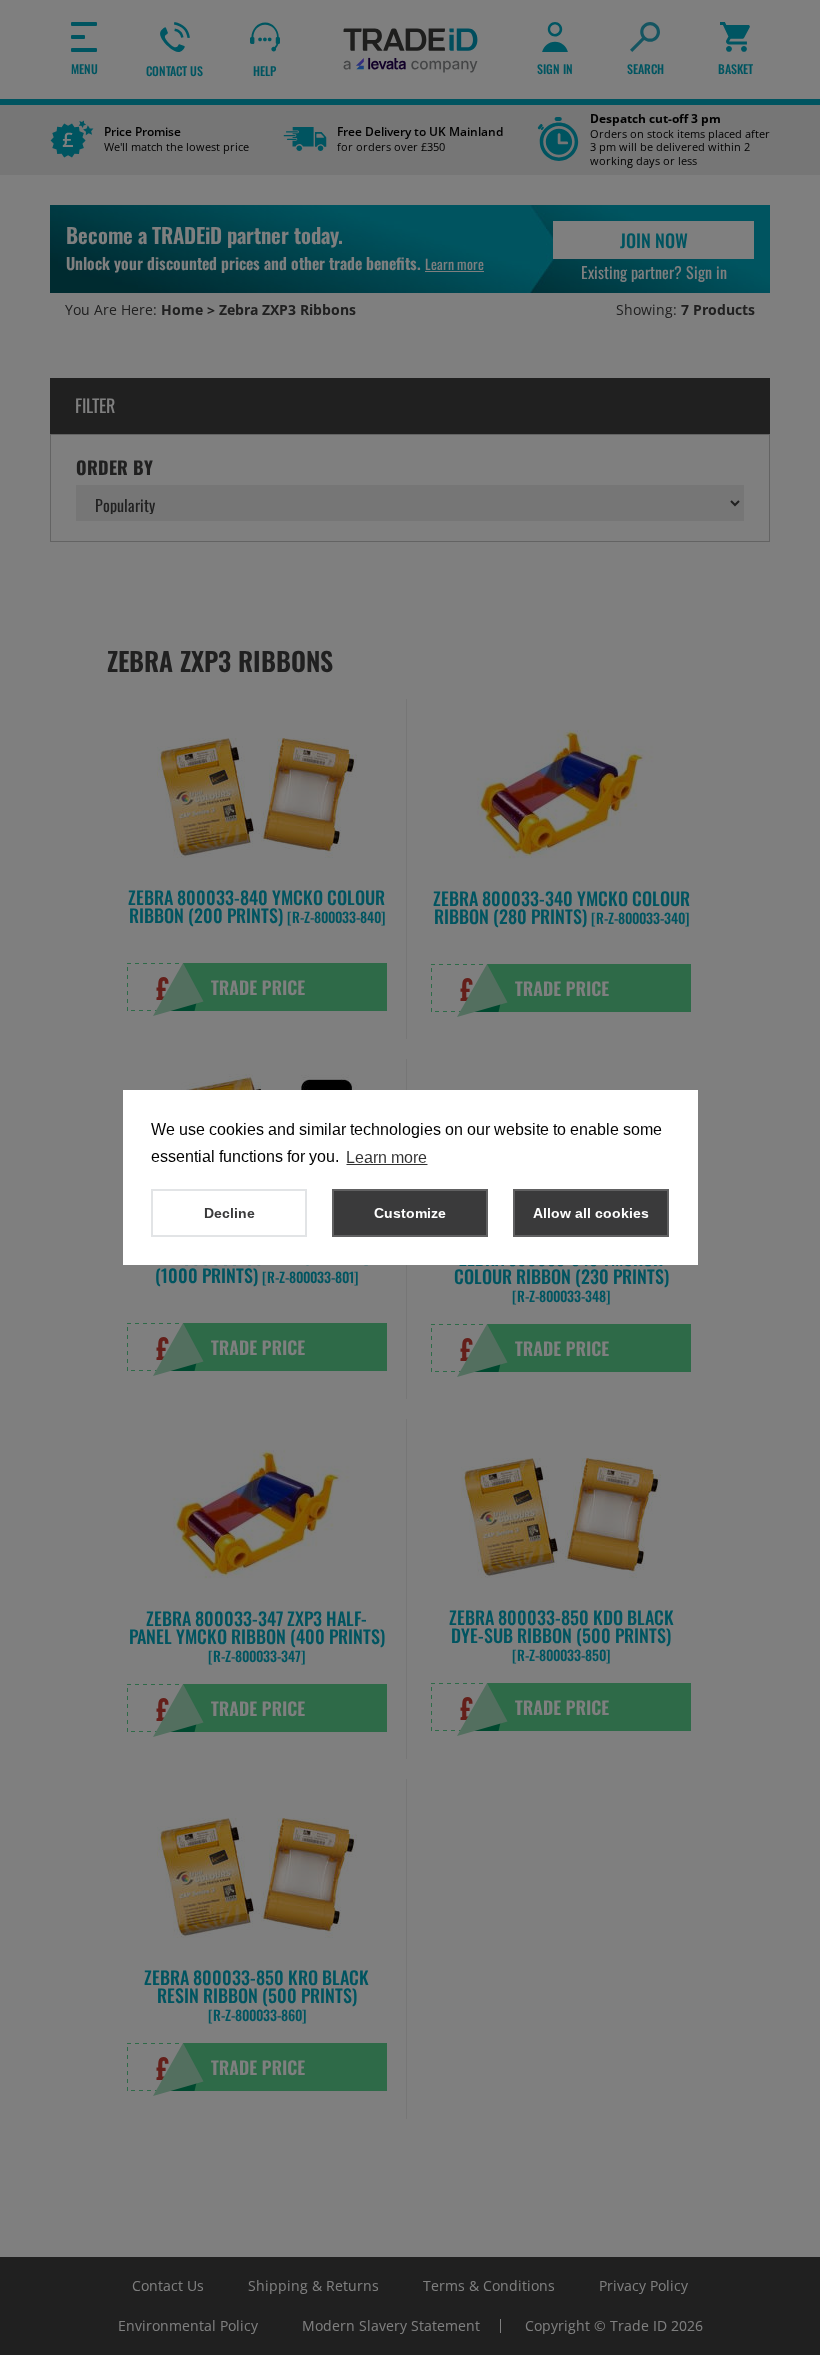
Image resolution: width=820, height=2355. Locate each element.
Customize (410, 1213)
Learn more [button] (386, 1157)
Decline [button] (229, 1213)
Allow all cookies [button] (591, 1213)
